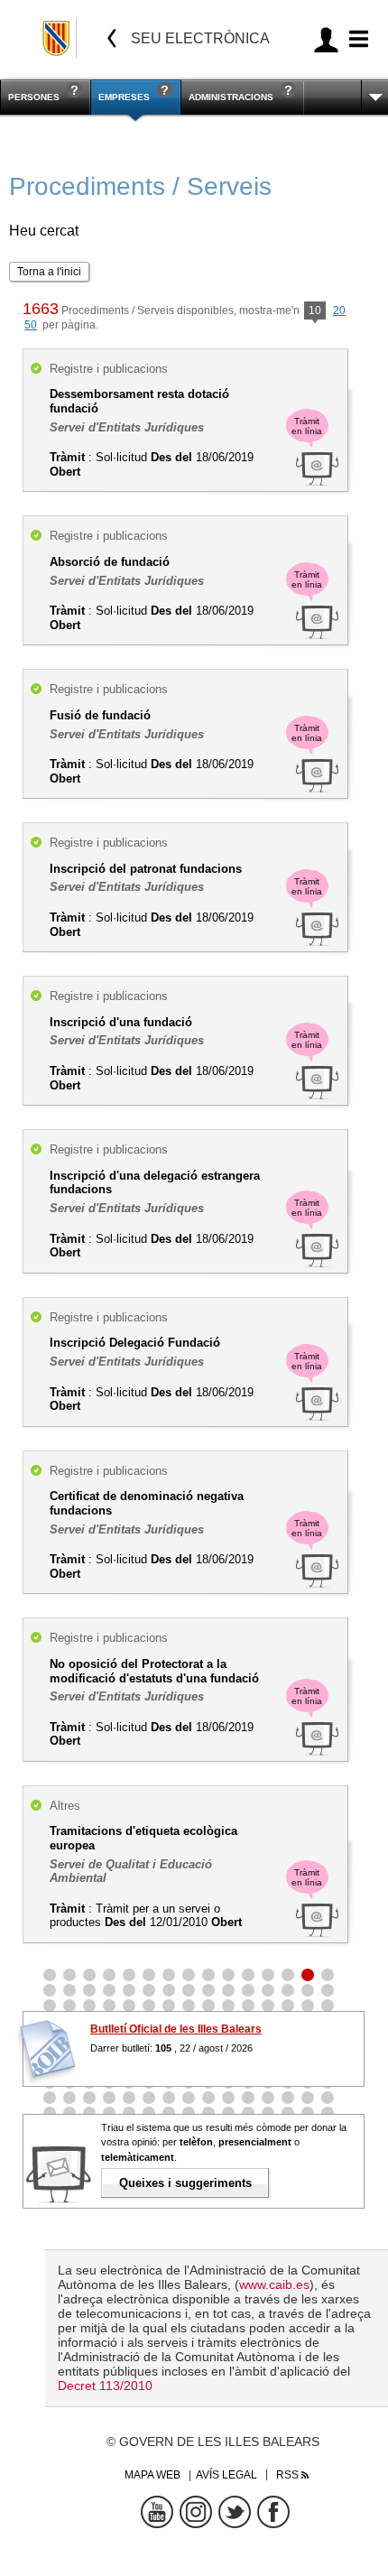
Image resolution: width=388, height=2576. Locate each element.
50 (31, 325)
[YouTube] (157, 2512)
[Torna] (112, 38)
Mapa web (152, 2475)
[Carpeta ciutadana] (326, 39)
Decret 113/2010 (105, 2386)
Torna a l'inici (49, 272)
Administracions (231, 97)
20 (339, 310)
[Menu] (356, 39)
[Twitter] (235, 2512)
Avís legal (226, 2475)
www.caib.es (274, 2284)
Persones (34, 97)
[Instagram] (196, 2512)
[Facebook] (273, 2512)
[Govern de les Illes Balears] (57, 38)
